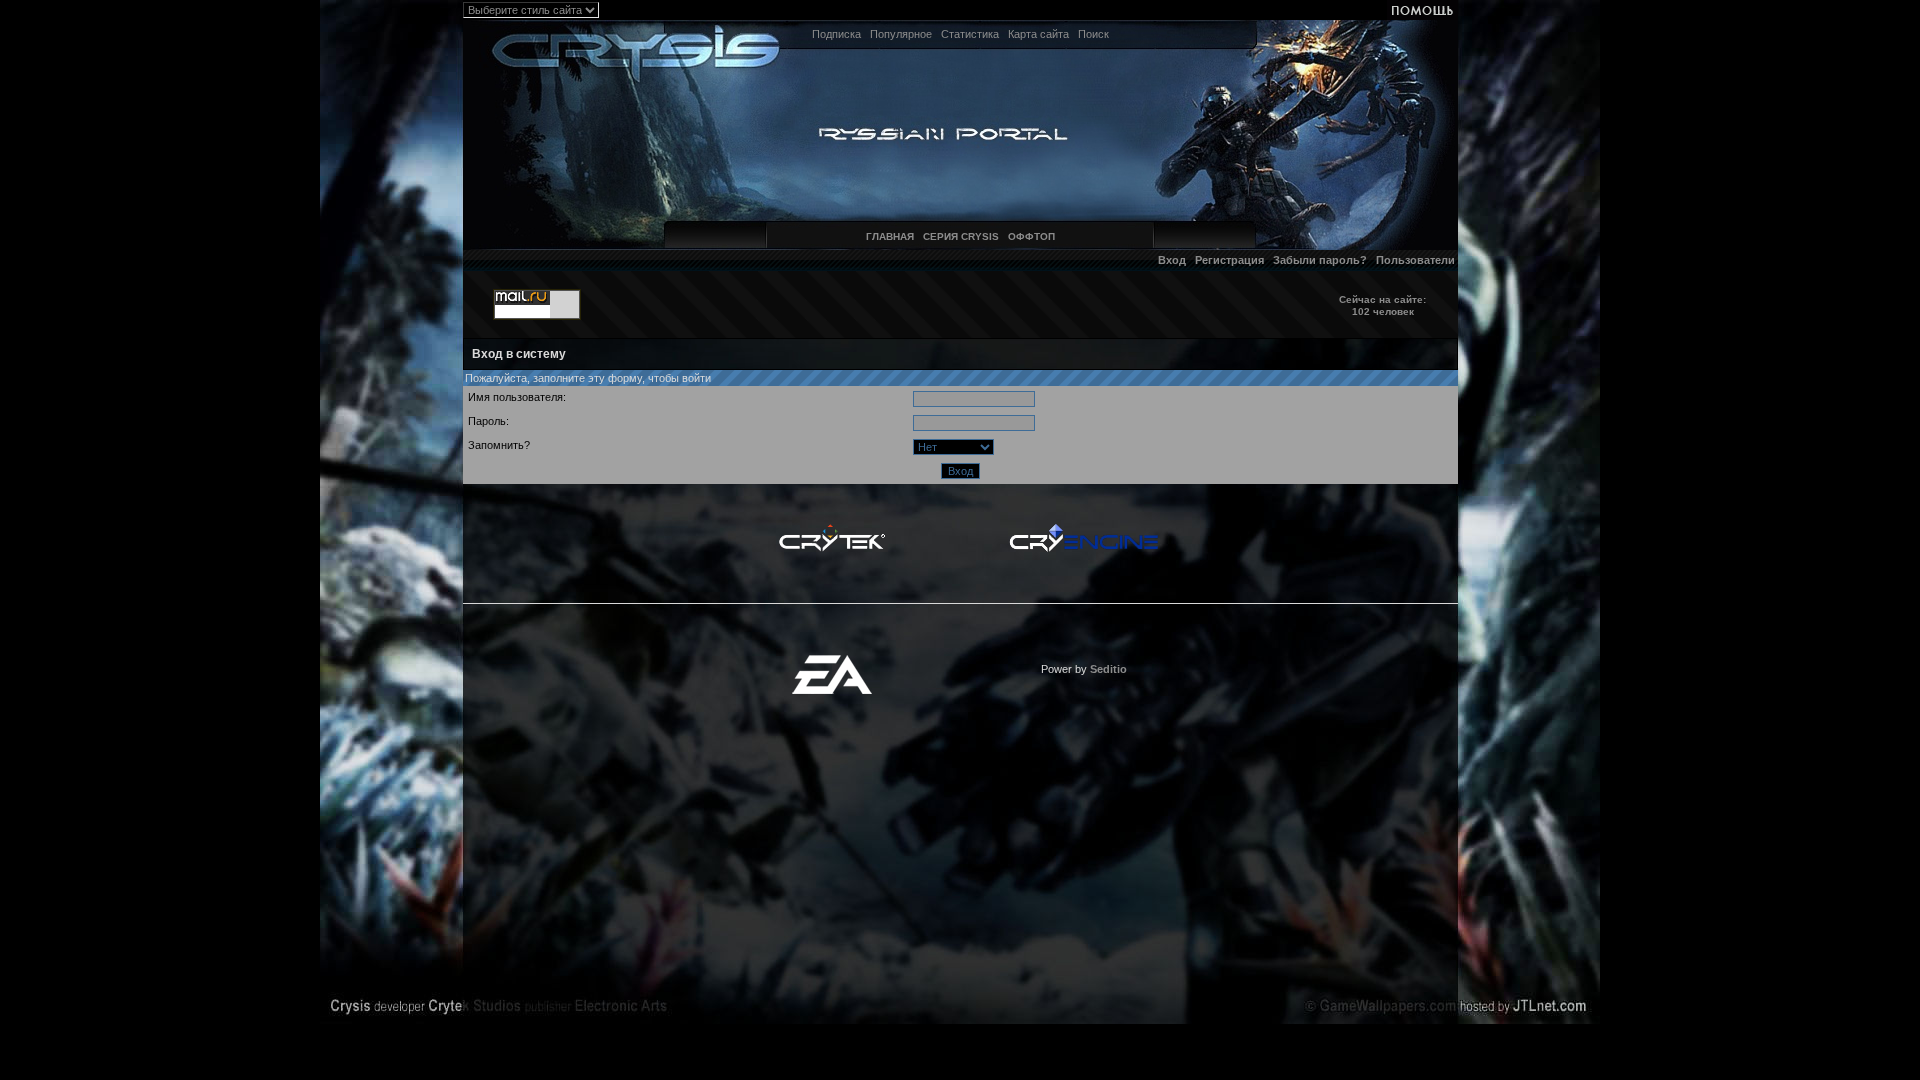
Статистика (970, 34)
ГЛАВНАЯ (890, 236)
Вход (1172, 260)
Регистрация (1229, 260)
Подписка (836, 34)
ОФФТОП (1031, 236)
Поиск (1093, 34)
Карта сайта (1038, 34)
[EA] (832, 661)
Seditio (1108, 669)
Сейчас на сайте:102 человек (1382, 305)
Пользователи (1415, 260)
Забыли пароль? (1320, 260)
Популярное (901, 34)
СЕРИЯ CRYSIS (961, 236)
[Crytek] (832, 529)
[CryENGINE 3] (1083, 529)
